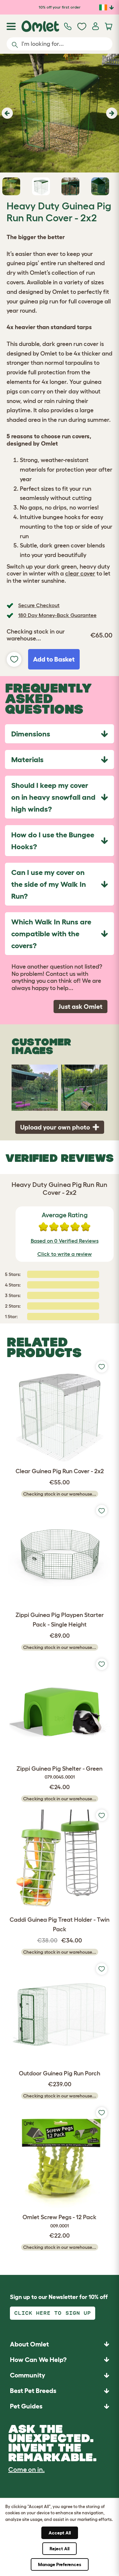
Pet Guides (26, 2406)
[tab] (59, 734)
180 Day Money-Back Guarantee (57, 615)
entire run (54, 263)
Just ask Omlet (80, 1007)
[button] (6, 113)
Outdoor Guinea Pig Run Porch (59, 2073)
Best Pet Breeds (33, 2391)
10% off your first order (60, 7)
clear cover (80, 574)
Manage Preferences (60, 2564)
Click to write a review (65, 1254)
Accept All (60, 2533)
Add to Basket (54, 659)
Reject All (59, 2549)
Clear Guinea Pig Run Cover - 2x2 (60, 1471)
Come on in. (26, 2469)
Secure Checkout (39, 605)
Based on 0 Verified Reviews (65, 1241)
